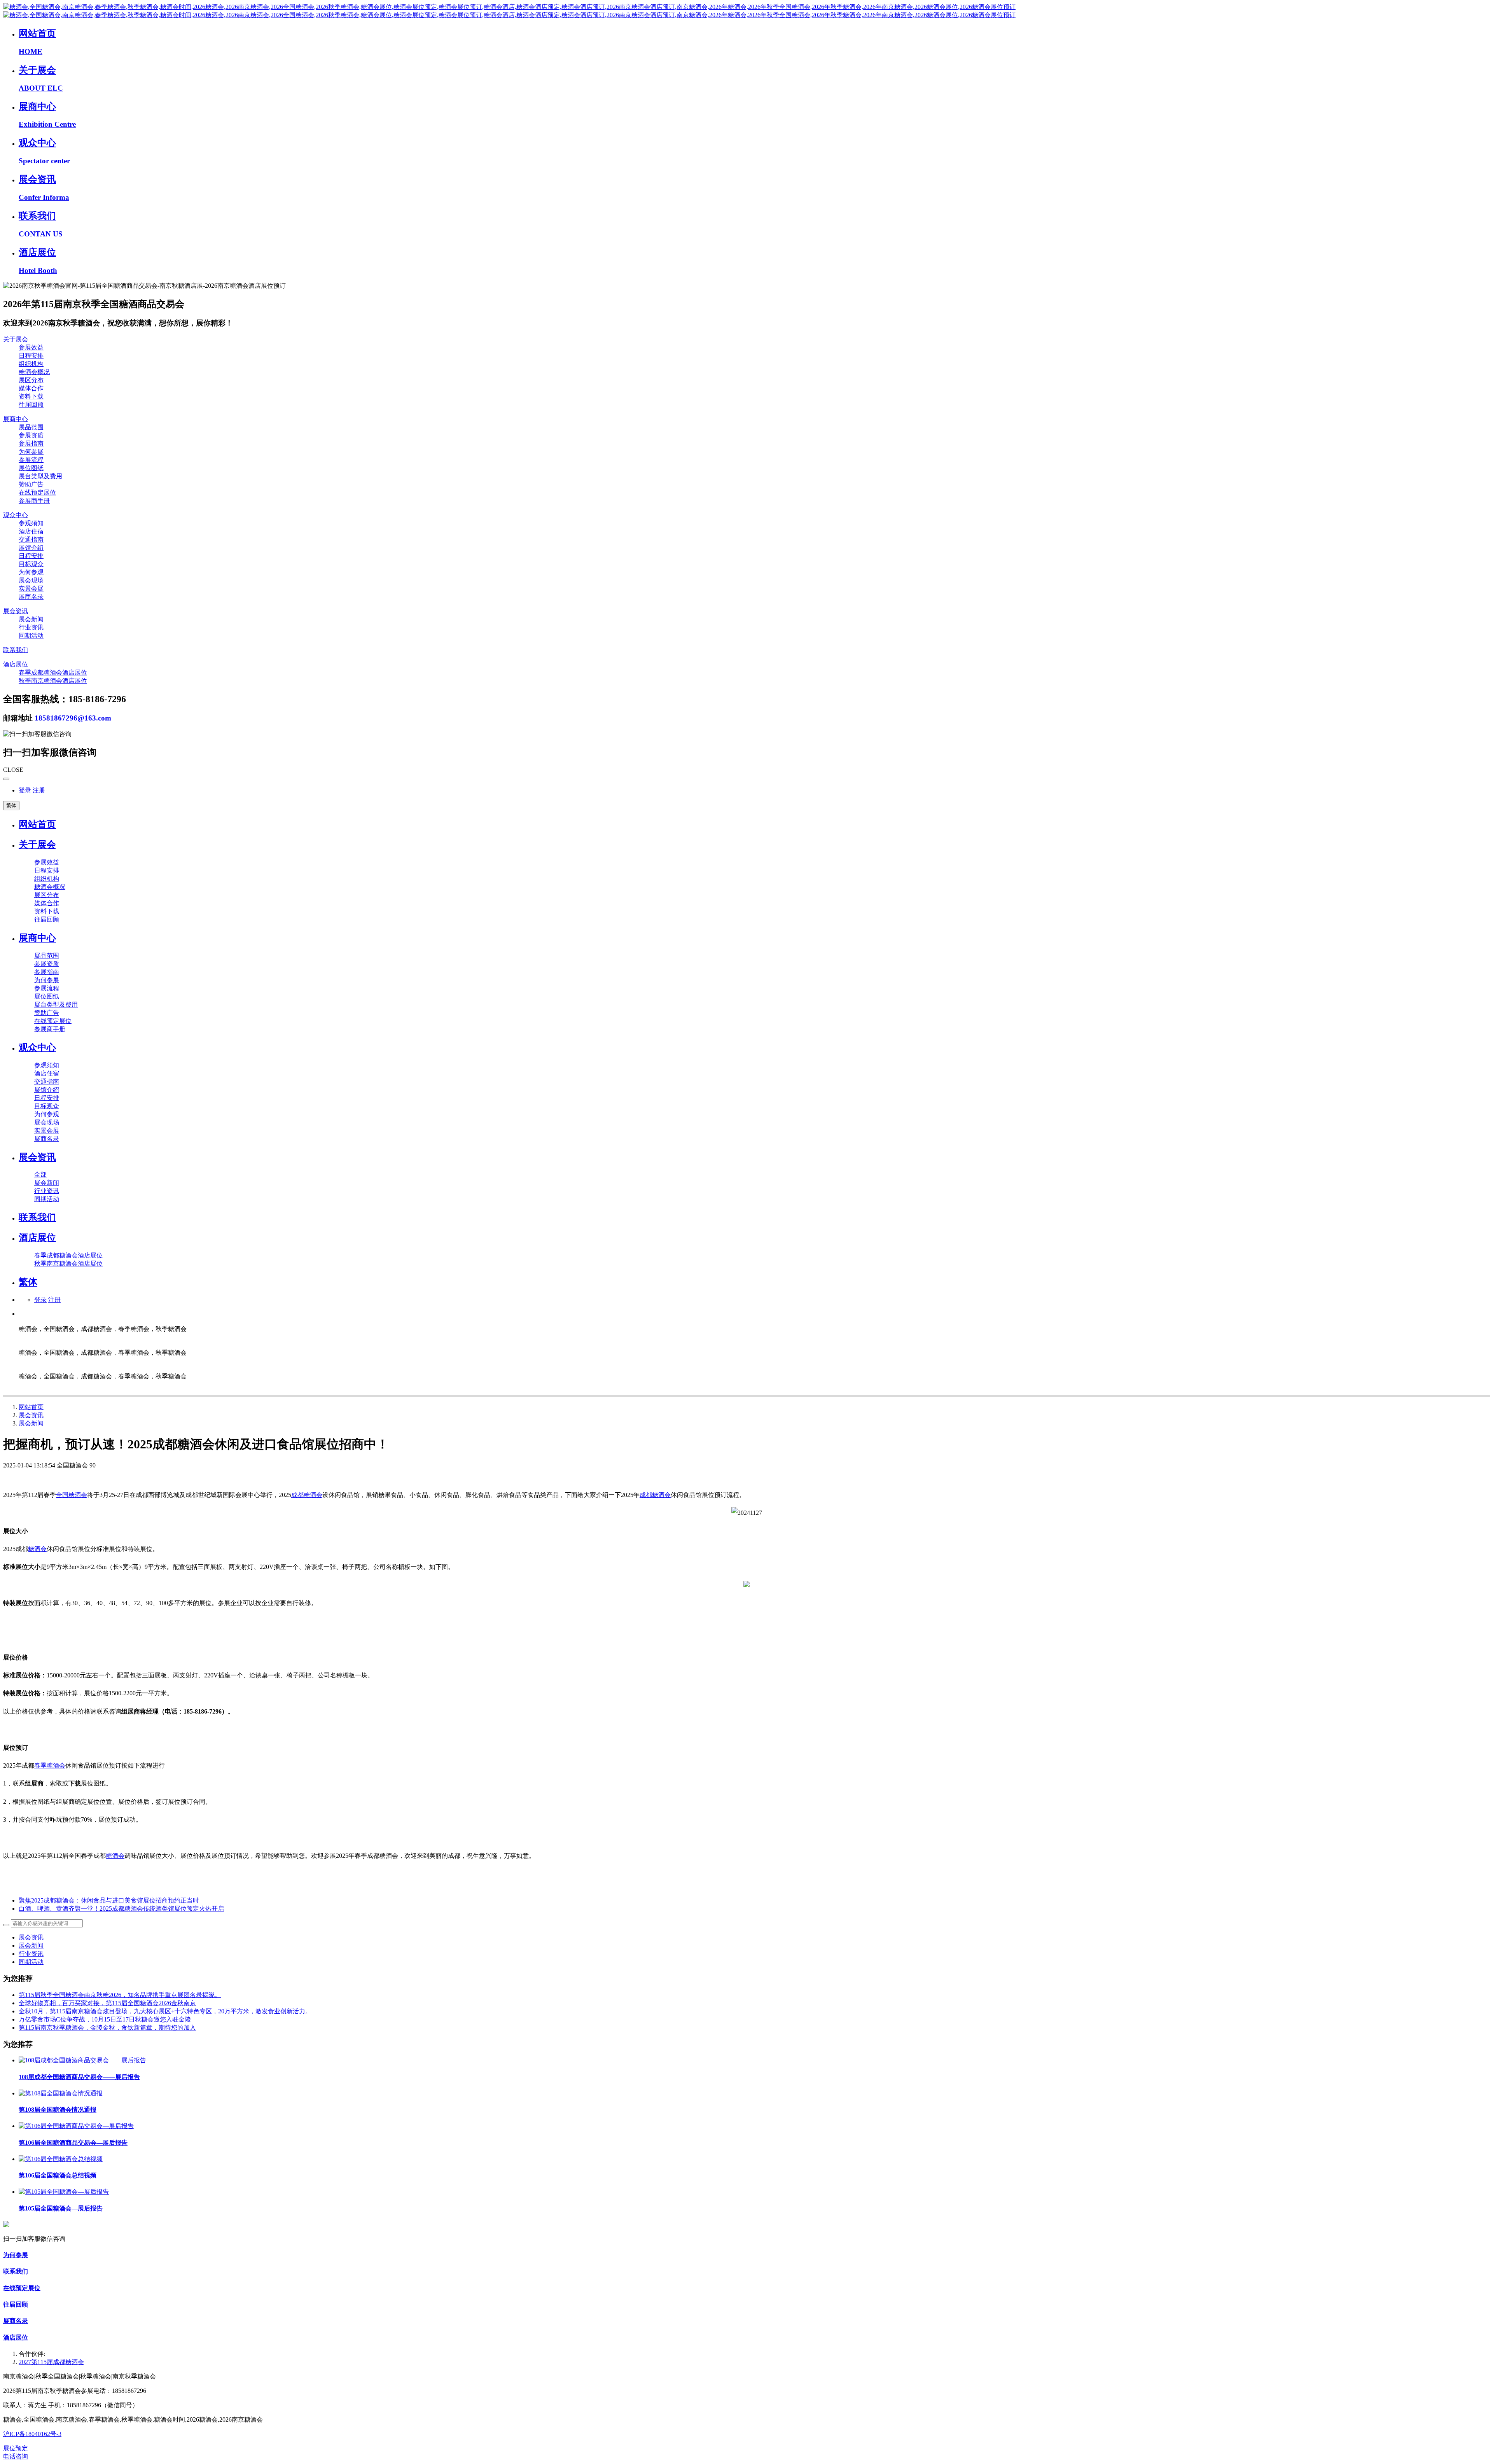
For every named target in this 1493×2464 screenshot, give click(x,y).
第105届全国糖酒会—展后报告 (61, 2208)
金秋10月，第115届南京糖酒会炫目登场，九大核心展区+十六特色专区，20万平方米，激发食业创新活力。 (165, 2011)
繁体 (11, 805)
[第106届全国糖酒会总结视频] (61, 2159)
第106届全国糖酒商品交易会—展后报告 (73, 2143)
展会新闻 (31, 1423)
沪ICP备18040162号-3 (32, 2434)
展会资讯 (31, 1415)
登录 (25, 790)
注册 (39, 790)
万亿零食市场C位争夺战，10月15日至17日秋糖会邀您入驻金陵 (105, 2019)
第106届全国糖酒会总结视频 (58, 2175)
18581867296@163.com (73, 718)
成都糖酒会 (307, 1495)
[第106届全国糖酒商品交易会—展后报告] (76, 2126)
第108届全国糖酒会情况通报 (58, 2110)
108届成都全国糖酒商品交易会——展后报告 (79, 2077)
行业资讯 (31, 1954)
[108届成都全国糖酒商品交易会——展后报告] (82, 2060)
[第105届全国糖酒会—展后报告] (64, 2192)
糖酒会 (37, 1549)
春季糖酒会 (50, 1765)
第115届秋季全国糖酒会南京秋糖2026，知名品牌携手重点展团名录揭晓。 (120, 1995)
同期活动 (31, 1962)
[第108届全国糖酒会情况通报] (61, 2093)
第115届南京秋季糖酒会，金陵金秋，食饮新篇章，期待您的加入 (107, 2028)
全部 (40, 1174)
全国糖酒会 (72, 1495)
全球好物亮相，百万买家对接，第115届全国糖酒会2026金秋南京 (107, 2003)
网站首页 (37, 824)
